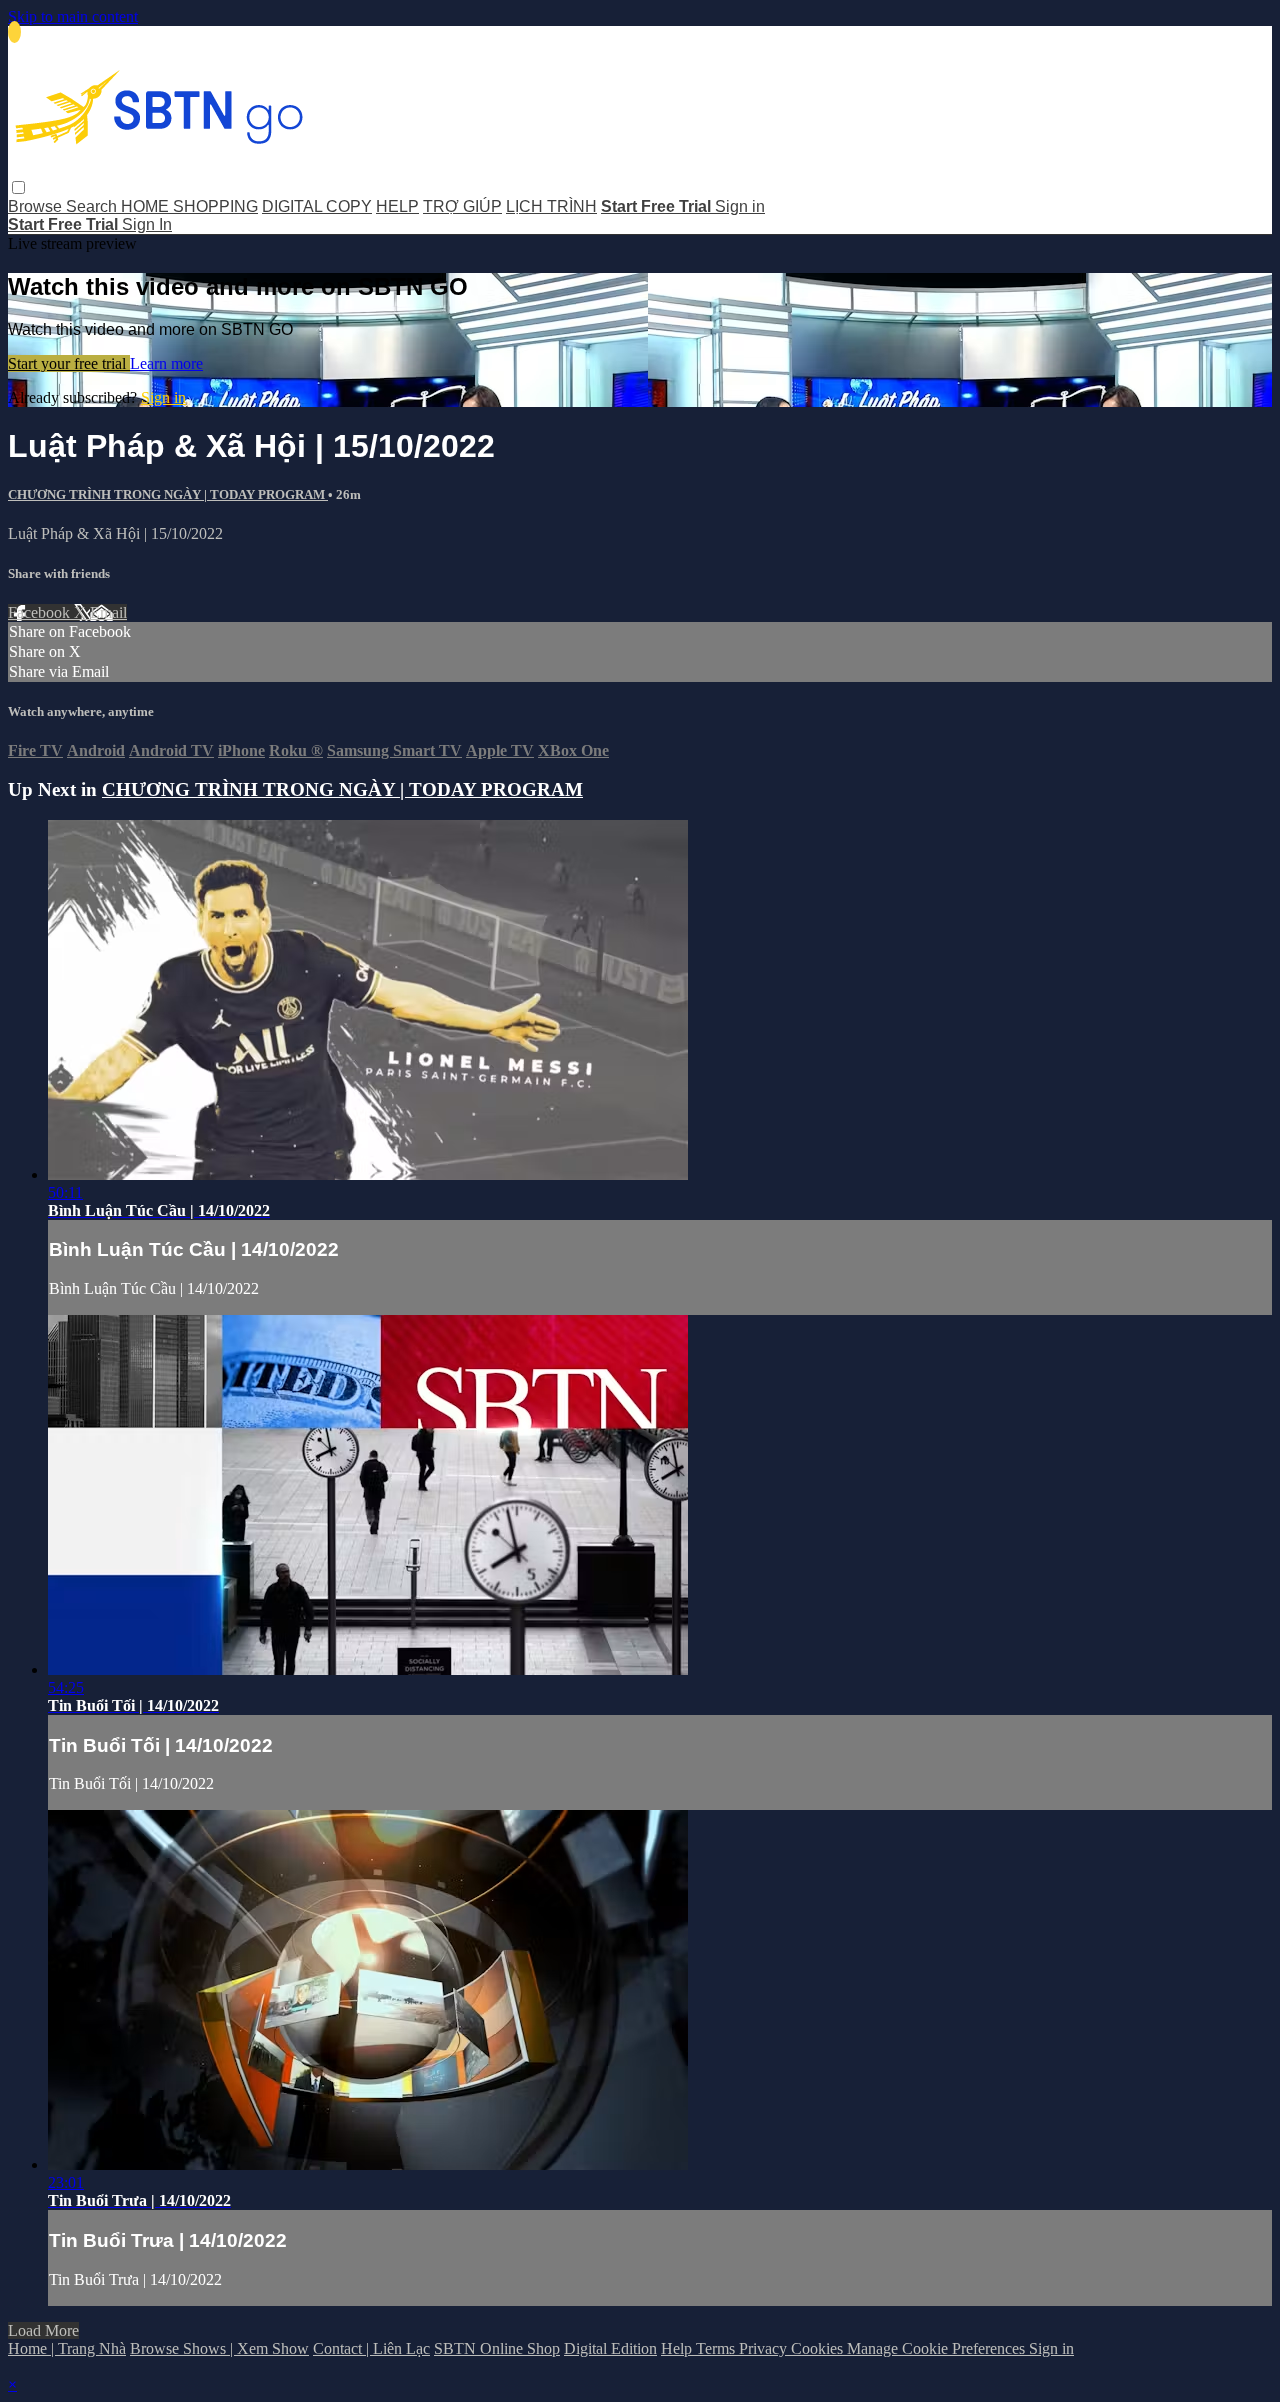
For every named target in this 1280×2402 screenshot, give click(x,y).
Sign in (740, 206)
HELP (397, 206)
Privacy (765, 2348)
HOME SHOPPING (189, 206)
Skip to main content (73, 16)
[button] (18, 187)
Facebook (41, 612)
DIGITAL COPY (317, 206)
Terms (717, 2348)
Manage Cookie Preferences (938, 2348)
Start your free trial (69, 363)
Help (678, 2348)
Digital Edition (610, 2348)
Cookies (819, 2348)
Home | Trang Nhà (67, 2348)
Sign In (147, 224)
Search (93, 206)
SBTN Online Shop (497, 2348)
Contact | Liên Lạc (371, 2348)
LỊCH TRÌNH (551, 206)
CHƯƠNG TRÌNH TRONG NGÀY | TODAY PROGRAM (168, 494)
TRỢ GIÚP (462, 206)
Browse (37, 206)
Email (108, 612)
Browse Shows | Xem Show (219, 2348)
